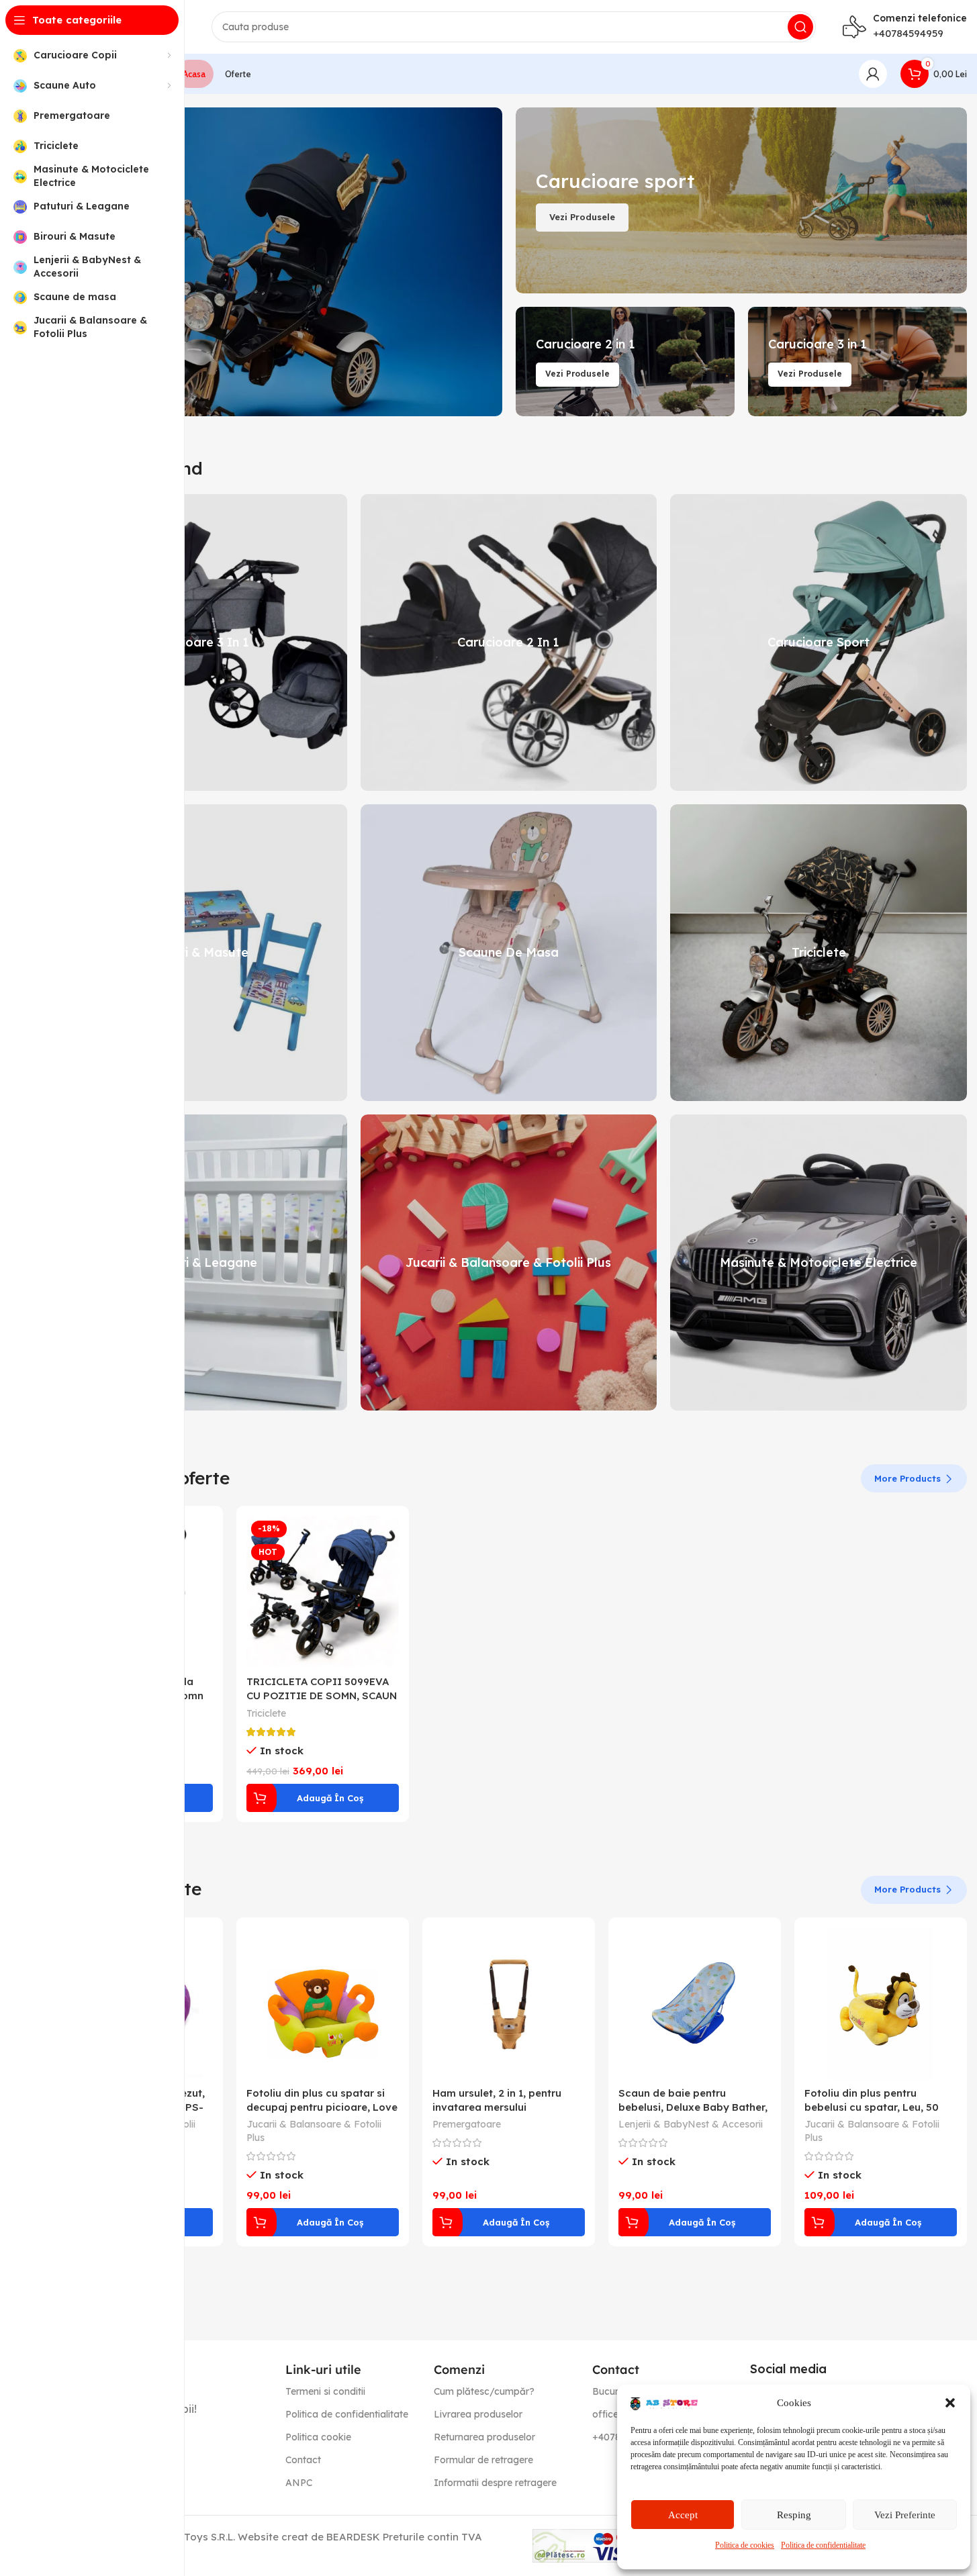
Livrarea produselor (478, 2414)
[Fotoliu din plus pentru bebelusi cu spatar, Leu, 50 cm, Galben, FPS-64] (881, 2004)
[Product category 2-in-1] (509, 642)
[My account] (873, 74)
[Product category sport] (819, 642)
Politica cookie (318, 2437)
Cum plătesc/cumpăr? (484, 2391)
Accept (683, 2515)
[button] (950, 2403)
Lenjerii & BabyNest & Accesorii (691, 2124)
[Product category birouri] (199, 953)
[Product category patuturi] (199, 1263)
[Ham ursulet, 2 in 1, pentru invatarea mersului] (509, 2004)
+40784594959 (908, 33)
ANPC (299, 2483)
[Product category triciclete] (819, 953)
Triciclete (266, 1713)
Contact (303, 2460)
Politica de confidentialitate (823, 2545)
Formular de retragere (483, 2460)
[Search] (800, 27)
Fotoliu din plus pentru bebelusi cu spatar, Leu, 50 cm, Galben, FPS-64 (872, 2107)
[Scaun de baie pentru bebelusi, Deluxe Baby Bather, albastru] (695, 2004)
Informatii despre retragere (495, 2483)
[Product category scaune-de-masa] (509, 953)
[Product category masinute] (819, 1263)
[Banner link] (276, 262)
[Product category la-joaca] (509, 1263)
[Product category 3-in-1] (199, 642)
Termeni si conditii (325, 2391)
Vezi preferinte (905, 2515)
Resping (794, 2515)
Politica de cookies (745, 2545)
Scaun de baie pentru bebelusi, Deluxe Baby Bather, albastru (693, 2107)
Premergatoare (467, 2124)
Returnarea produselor (484, 2437)
